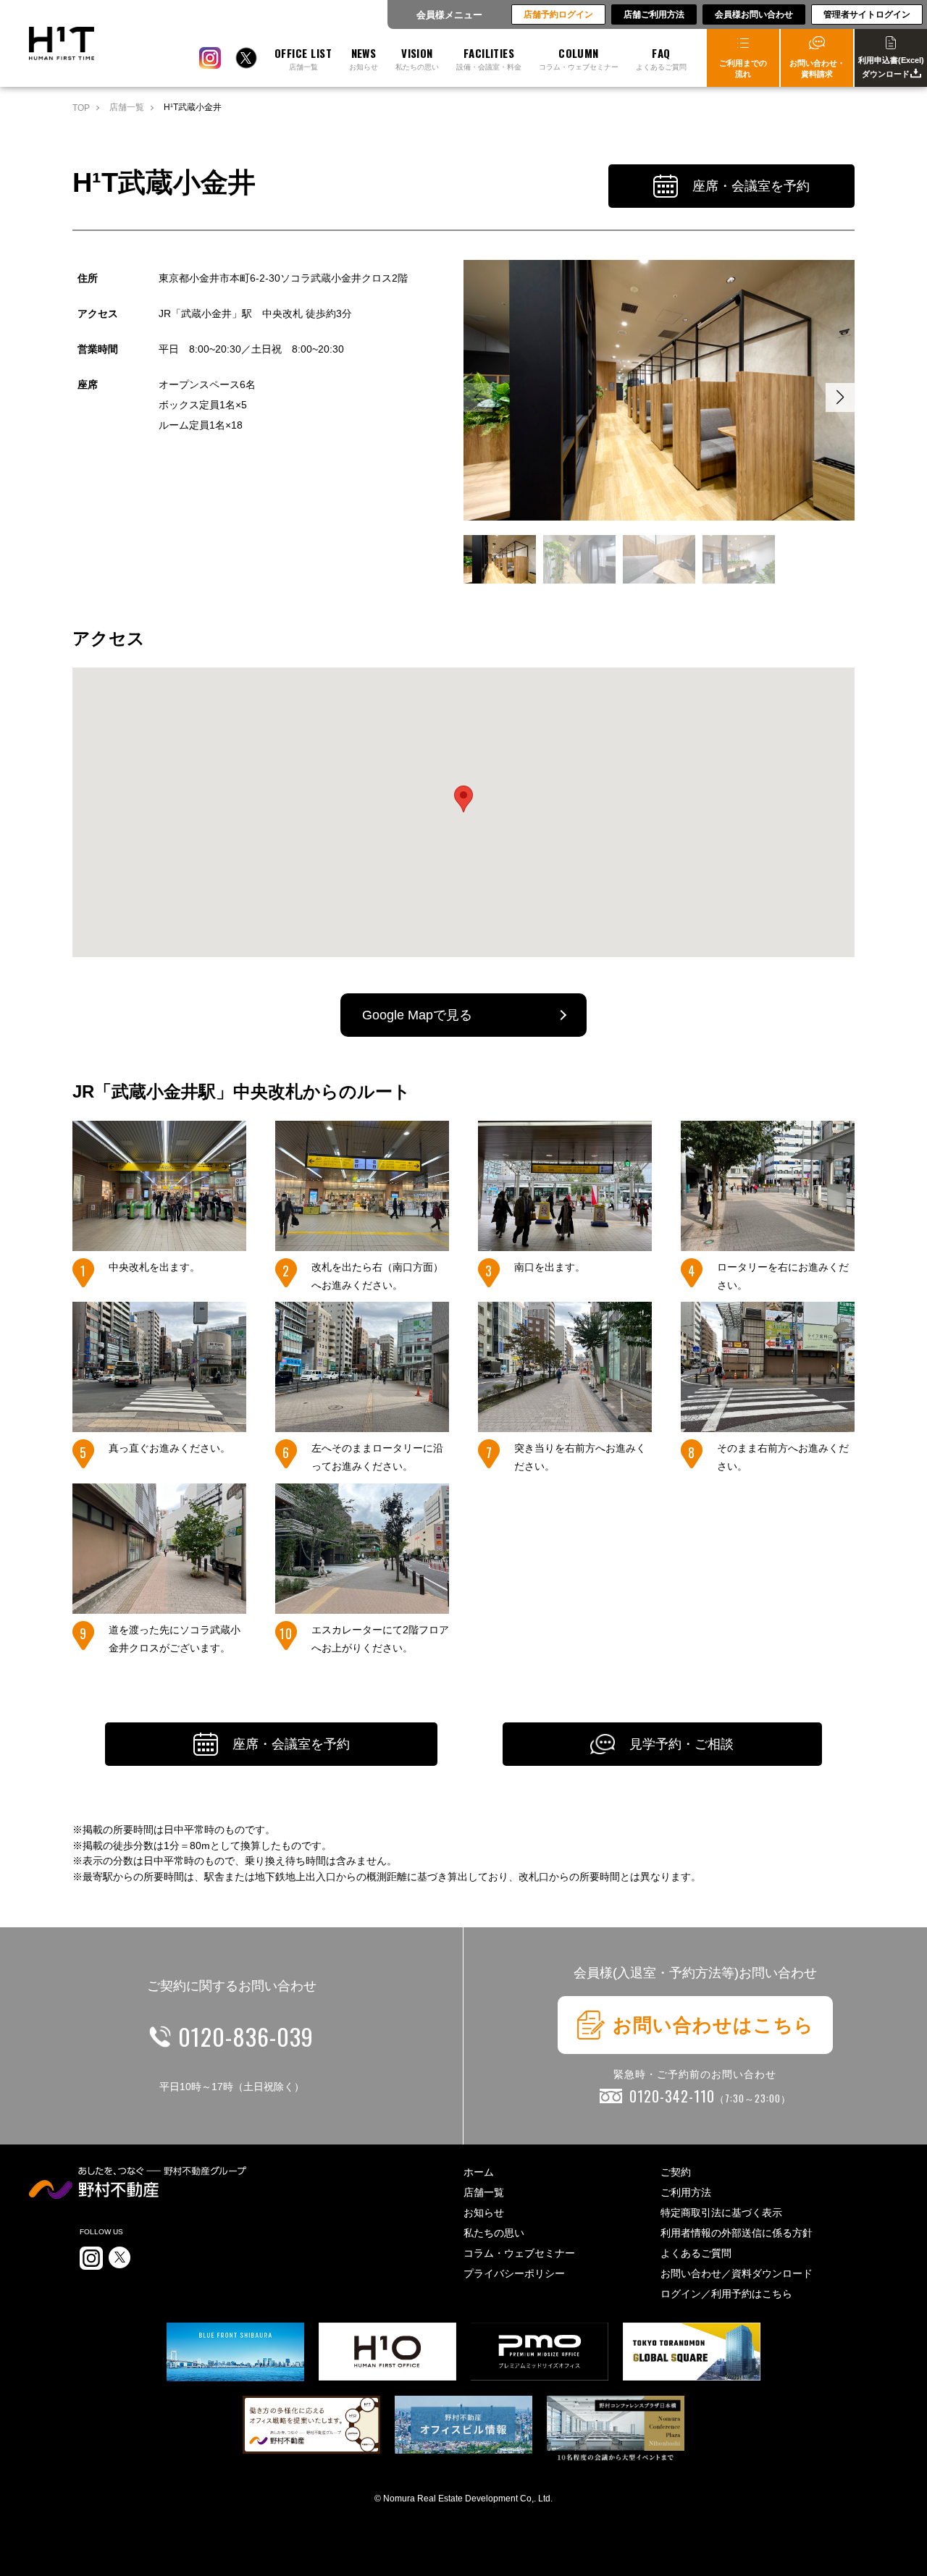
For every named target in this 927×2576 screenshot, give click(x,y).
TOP (81, 108)
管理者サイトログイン (867, 14)
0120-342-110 (710, 2096)
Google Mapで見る (417, 1015)
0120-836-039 (246, 2036)
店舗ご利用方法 (654, 14)
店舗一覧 (127, 107)
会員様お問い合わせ (754, 14)
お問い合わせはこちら (713, 2025)
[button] (840, 397)
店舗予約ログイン (558, 14)
